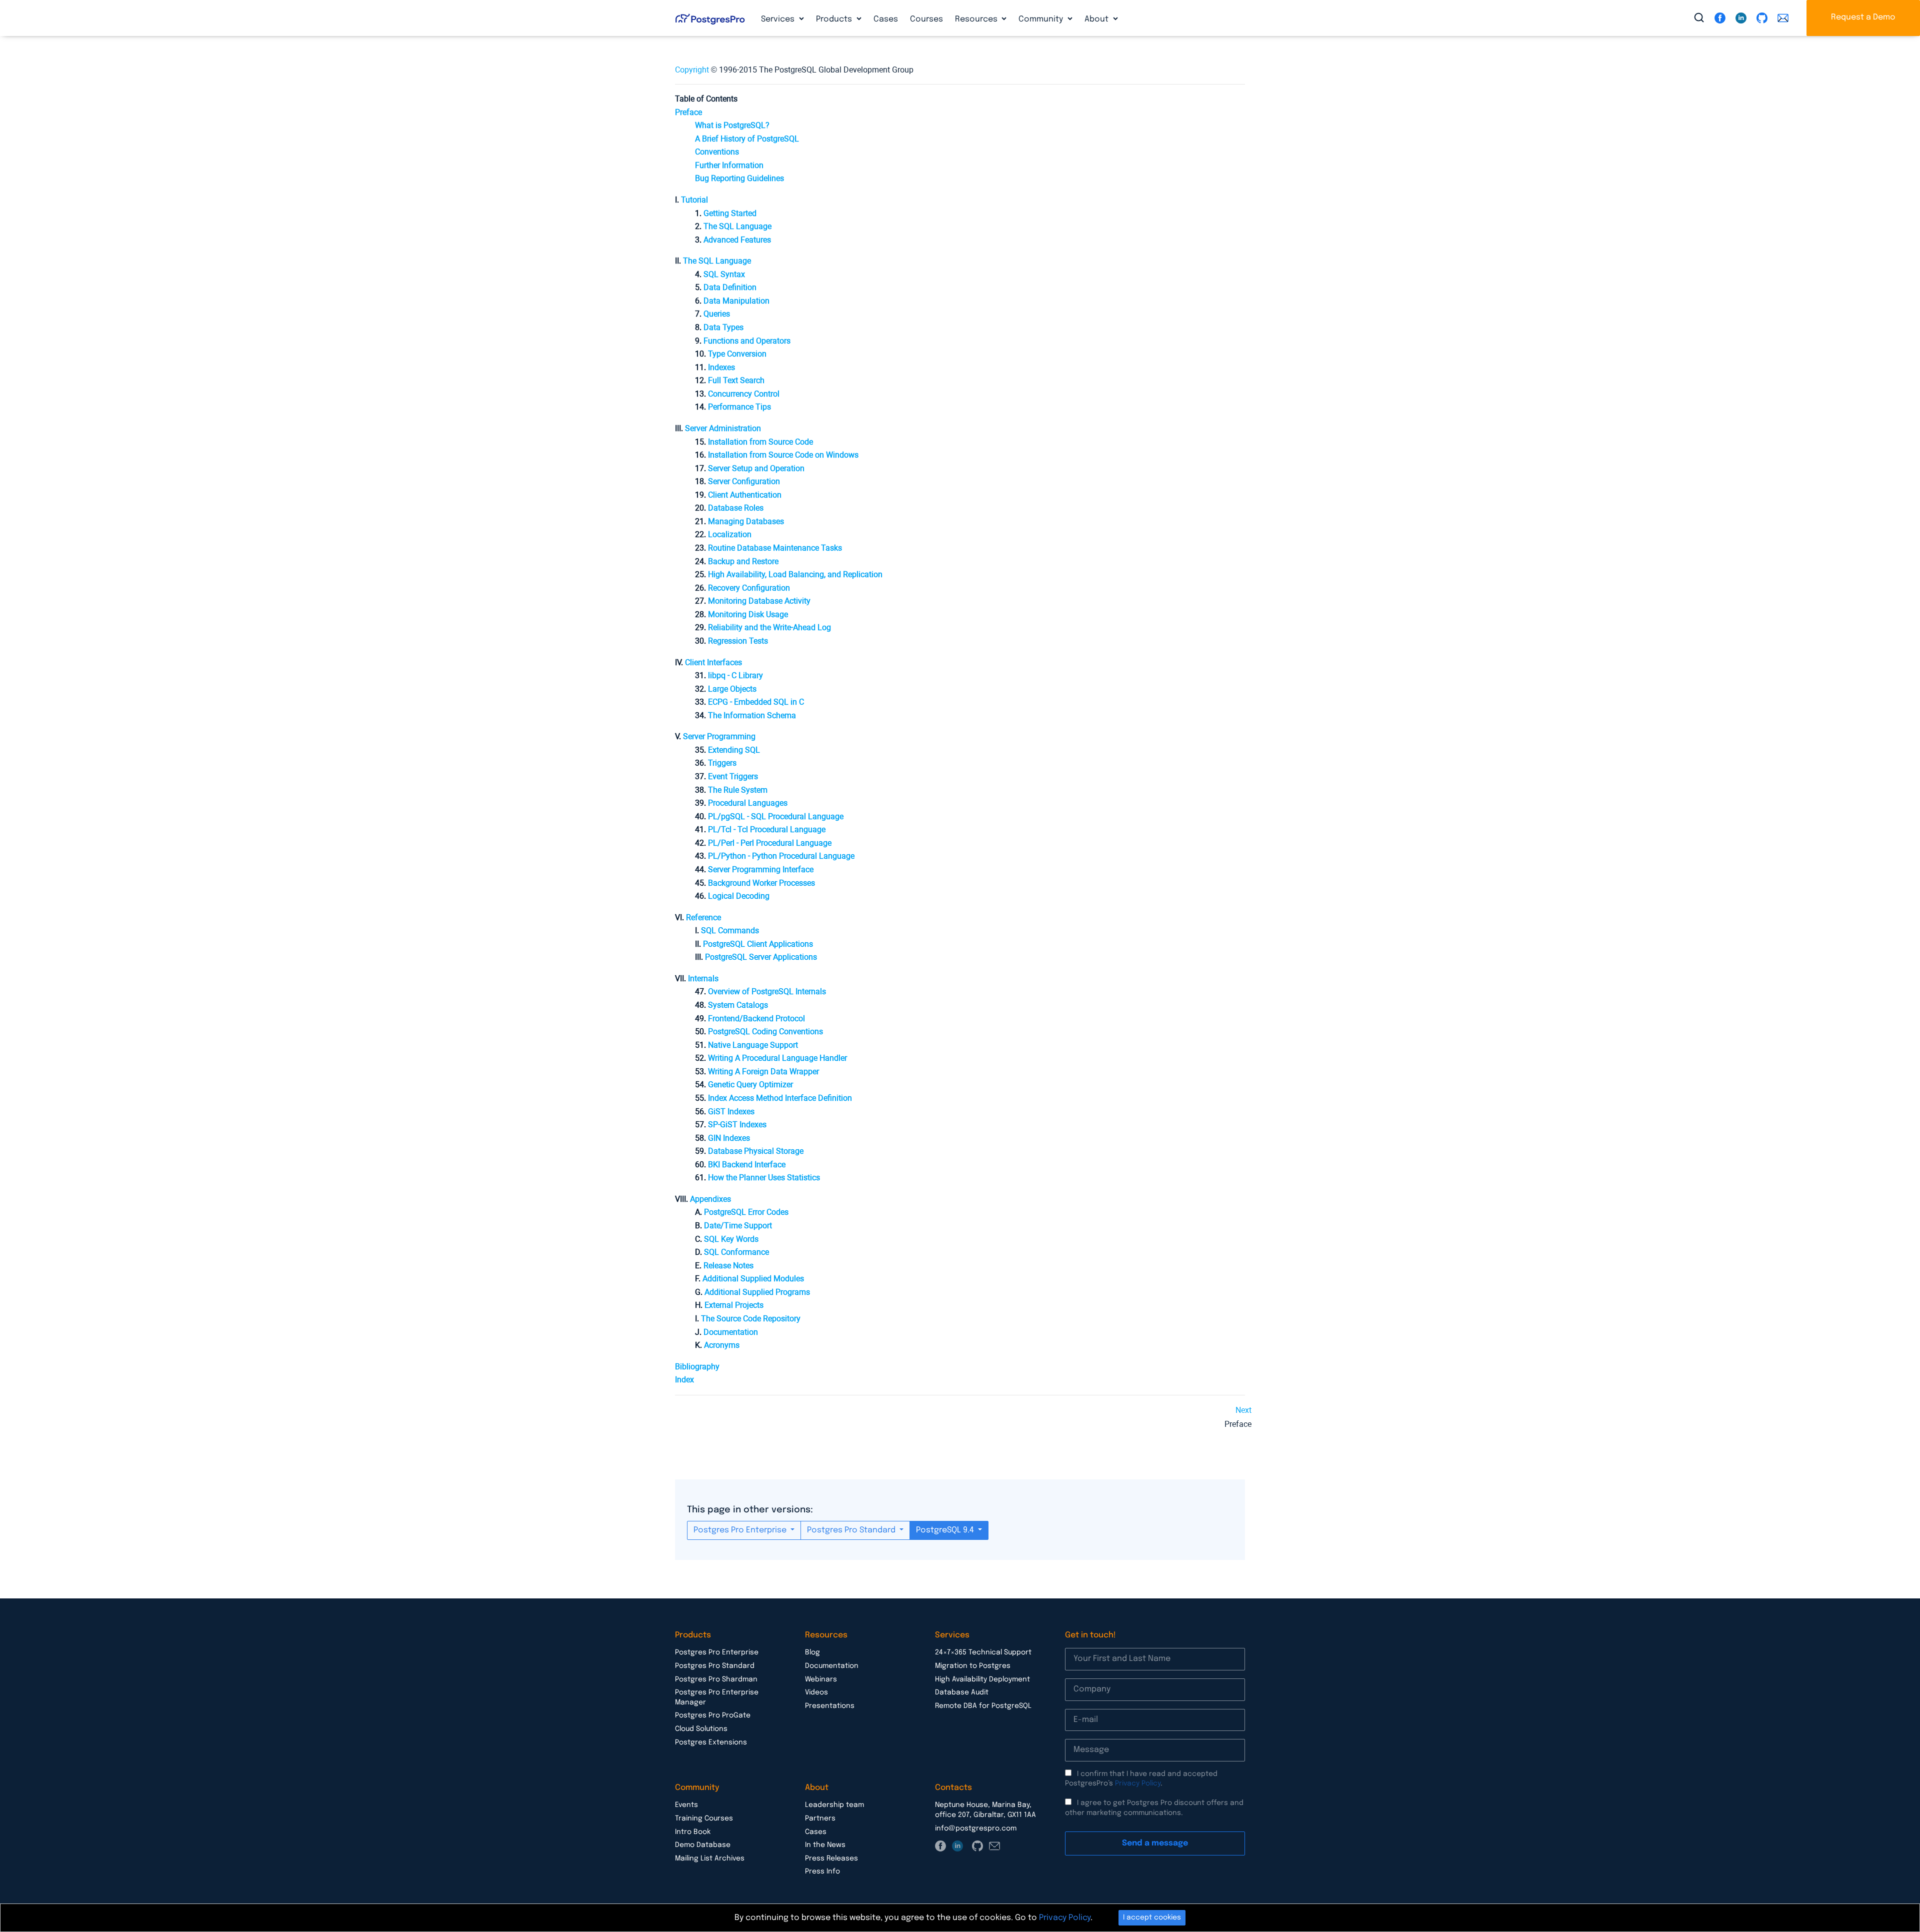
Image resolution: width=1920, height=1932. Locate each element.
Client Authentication (745, 495)
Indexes (721, 367)
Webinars (821, 1679)
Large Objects (732, 689)
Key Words (731, 1239)
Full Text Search (736, 380)
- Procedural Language (776, 816)
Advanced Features (737, 240)
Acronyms (722, 1345)
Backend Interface (747, 1165)
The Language (737, 226)
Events (686, 1805)
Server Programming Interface (761, 869)
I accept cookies (1152, 1917)
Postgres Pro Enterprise (741, 1530)
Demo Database (703, 1845)
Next (1243, 1410)
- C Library (735, 675)
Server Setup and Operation (756, 468)
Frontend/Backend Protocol (756, 1019)
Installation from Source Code (760, 442)
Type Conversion (737, 354)
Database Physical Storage (756, 1151)
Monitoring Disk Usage (748, 614)
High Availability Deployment (982, 1679)
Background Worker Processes (761, 883)
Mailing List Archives (710, 1858)
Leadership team (834, 1805)
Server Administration (723, 428)
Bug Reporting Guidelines (739, 178)
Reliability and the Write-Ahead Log (769, 627)
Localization (730, 534)
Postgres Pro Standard (852, 1530)
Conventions (717, 152)
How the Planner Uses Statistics (764, 1178)
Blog (812, 1652)
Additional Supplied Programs (757, 1292)
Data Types (723, 327)
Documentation (731, 1332)
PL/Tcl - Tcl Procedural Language (767, 829)
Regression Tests (738, 641)
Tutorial (694, 200)
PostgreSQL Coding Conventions (765, 1032)
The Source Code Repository (751, 1319)
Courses (926, 19)
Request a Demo (1863, 17)
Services (779, 19)
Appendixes (710, 1199)
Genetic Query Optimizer (750, 1085)
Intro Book (693, 1832)
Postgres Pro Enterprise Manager (717, 1697)
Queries (717, 314)
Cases (886, 19)
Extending (734, 750)
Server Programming (719, 736)
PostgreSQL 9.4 (946, 1530)
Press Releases (831, 1858)
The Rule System (738, 790)
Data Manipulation (736, 301)
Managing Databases (746, 521)
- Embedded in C (756, 702)
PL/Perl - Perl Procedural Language (770, 843)
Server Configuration (744, 481)
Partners (820, 1818)
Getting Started (730, 213)
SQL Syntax (724, 274)
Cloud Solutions (701, 1729)
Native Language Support (753, 1045)
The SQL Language (717, 261)
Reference (703, 917)
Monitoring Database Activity (759, 601)
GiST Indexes (731, 1112)
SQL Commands (730, 930)
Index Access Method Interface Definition (780, 1098)
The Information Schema (752, 715)
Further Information (729, 165)
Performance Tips (739, 407)
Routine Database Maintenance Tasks (775, 548)
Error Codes (746, 1212)
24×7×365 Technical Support (983, 1652)
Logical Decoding (739, 896)
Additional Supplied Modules (753, 1279)
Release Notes (728, 1266)
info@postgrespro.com (976, 1828)
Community (1042, 19)
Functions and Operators (747, 341)
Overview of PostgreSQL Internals (767, 992)
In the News (825, 1845)
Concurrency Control (744, 394)
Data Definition (730, 287)
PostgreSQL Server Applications (761, 957)
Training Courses (704, 1818)
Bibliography (697, 1367)
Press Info (822, 1871)
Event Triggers (733, 776)
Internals (703, 979)
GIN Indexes (729, 1138)
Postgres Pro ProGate (713, 1715)
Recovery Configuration (749, 588)
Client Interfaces (713, 662)
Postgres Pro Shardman (716, 1679)
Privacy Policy (1138, 1783)
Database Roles (736, 508)
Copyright (692, 70)
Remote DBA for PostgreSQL (983, 1706)
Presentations (830, 1706)
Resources (977, 19)
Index (684, 1380)
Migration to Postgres (973, 1666)
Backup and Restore (743, 561)
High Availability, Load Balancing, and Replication (795, 574)
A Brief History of (747, 139)
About (1097, 19)
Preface (688, 112)
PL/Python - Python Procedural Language (781, 856)
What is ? (732, 125)
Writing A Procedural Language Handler (777, 1058)
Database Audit (962, 1692)
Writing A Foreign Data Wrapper (763, 1072)
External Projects (734, 1305)
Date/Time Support (738, 1226)
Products (835, 19)
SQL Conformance (736, 1252)
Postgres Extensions (711, 1742)
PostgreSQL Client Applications (758, 944)
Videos (816, 1692)
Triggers (722, 763)
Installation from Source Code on (783, 455)
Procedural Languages (748, 803)
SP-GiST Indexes (737, 1125)
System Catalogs (738, 1005)
